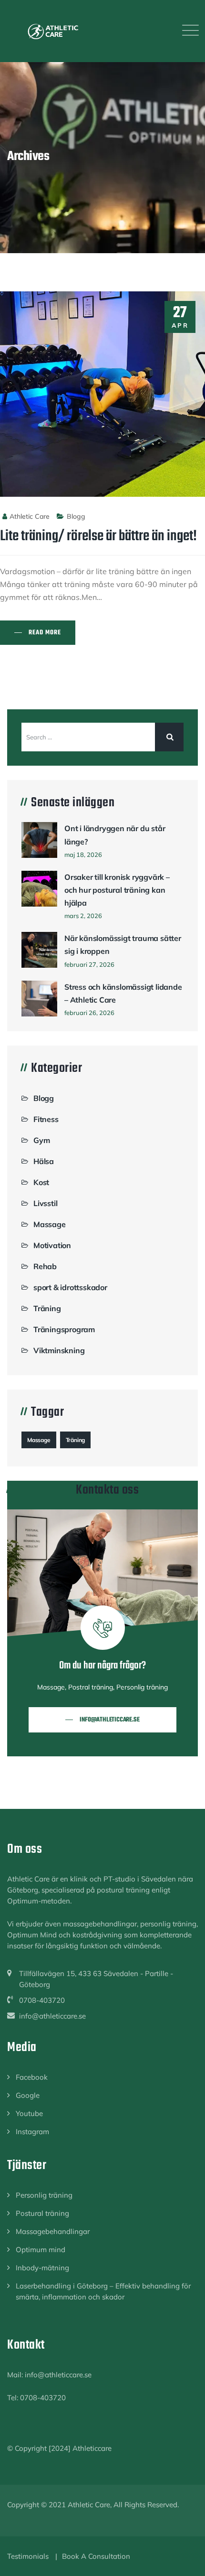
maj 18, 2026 (83, 855)
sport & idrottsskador (70, 1287)
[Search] (169, 737)
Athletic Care (30, 516)
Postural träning (42, 2213)
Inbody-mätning (42, 2268)
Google (28, 2095)
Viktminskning (59, 1350)
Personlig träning (44, 2195)
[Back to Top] (185, 2560)
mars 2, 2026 (83, 916)
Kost (41, 1182)
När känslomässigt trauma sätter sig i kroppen (123, 945)
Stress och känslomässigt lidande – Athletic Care (123, 993)
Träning (47, 1308)
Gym (41, 1140)
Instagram (32, 2132)
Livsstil (45, 1203)
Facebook (32, 2077)
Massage (50, 1224)
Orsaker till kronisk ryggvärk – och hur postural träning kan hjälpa (117, 890)
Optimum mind (41, 2250)
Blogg (76, 516)
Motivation (52, 1245)
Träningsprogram (64, 1329)
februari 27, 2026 (89, 964)
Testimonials (28, 2556)
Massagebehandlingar (53, 2231)
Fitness (46, 1119)
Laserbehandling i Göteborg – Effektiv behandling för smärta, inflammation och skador (103, 2291)
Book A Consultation (96, 2556)
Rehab (45, 1266)
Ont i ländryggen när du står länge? (115, 835)
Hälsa (44, 1161)
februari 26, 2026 (89, 1013)
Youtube (29, 2113)
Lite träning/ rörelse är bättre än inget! (98, 536)
